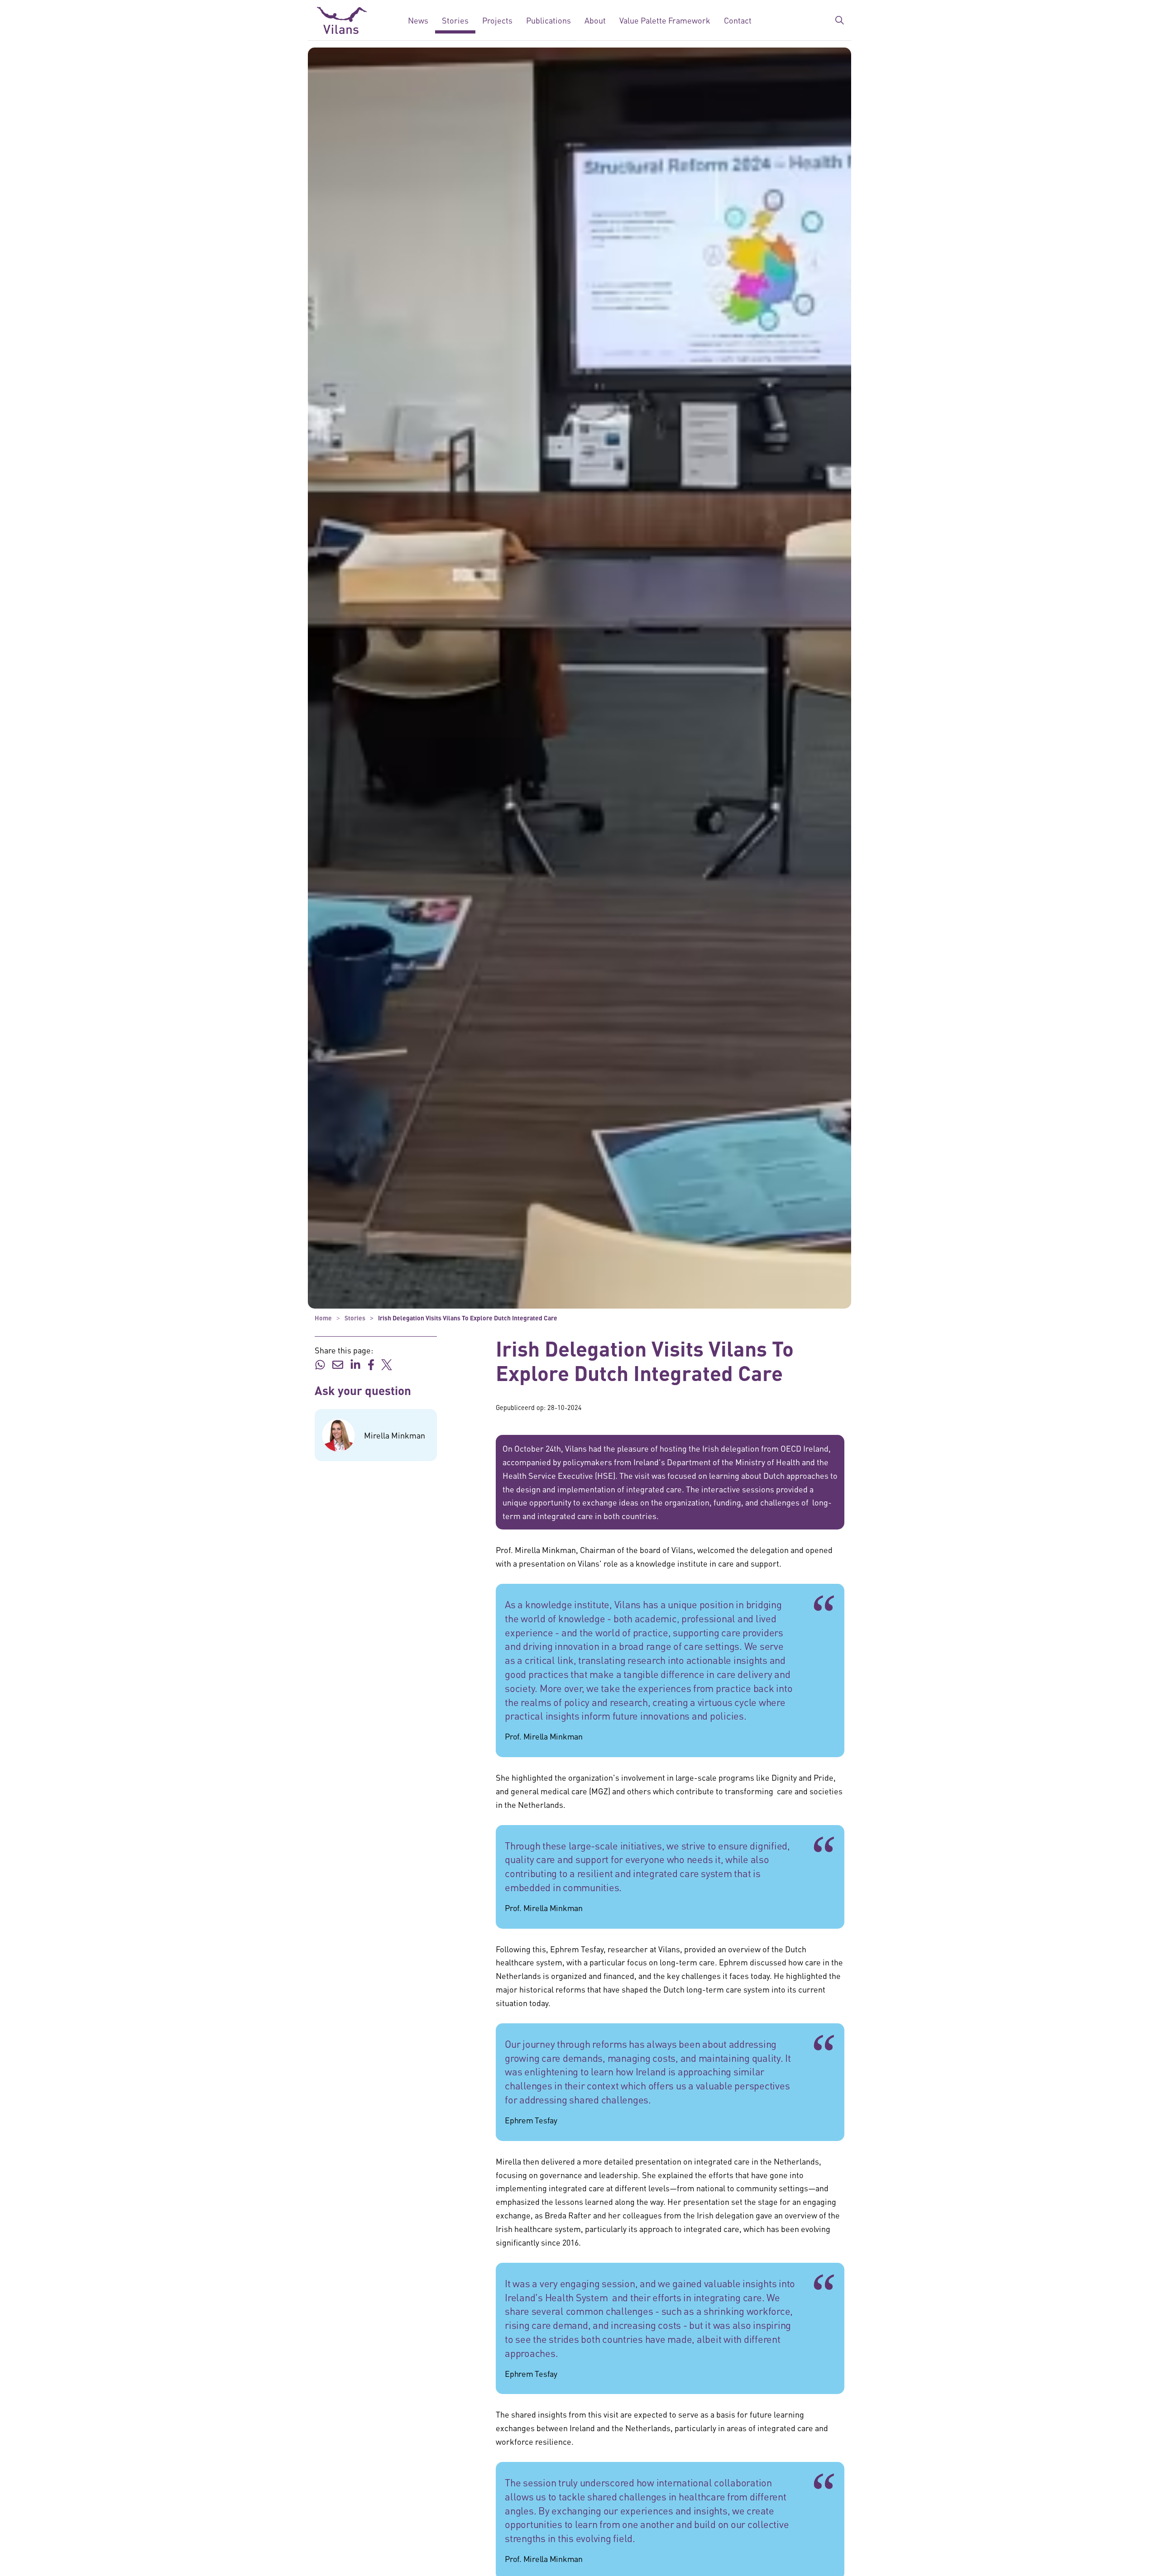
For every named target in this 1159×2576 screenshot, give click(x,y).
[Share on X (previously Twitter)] (387, 1363)
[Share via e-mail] (338, 1363)
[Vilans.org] (342, 20)
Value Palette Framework (665, 20)
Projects (497, 20)
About (595, 20)
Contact (738, 20)
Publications (548, 20)
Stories (455, 20)
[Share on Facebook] (371, 1363)
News (418, 20)
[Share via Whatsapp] (320, 1363)
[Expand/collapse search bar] (839, 20)
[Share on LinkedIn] (355, 1363)
